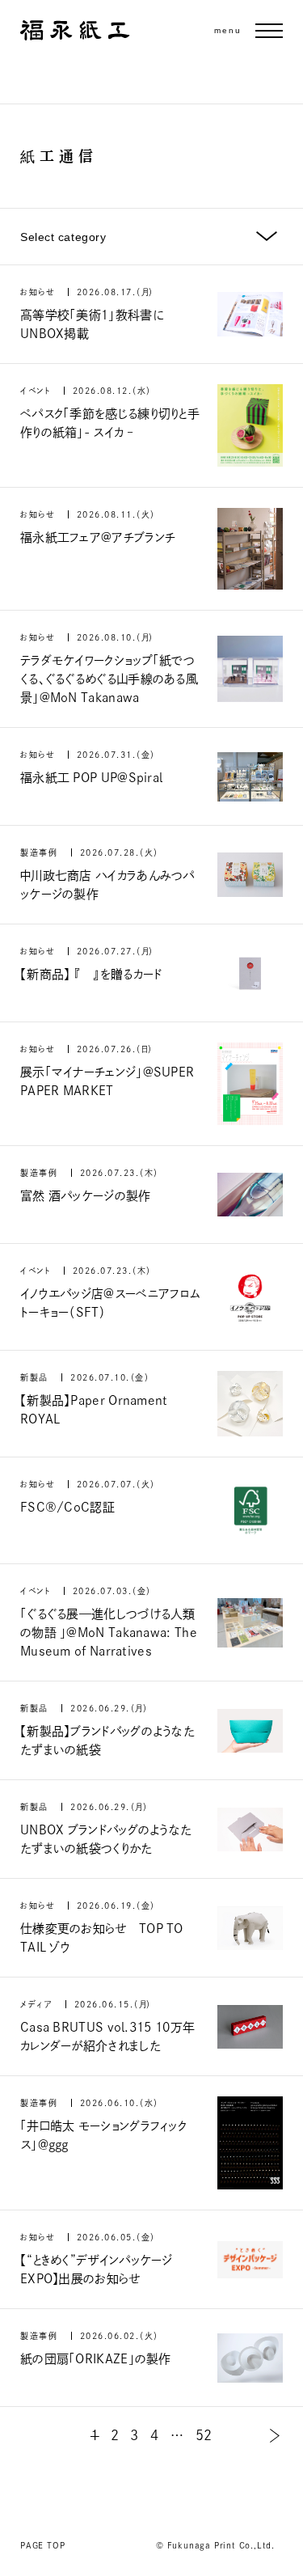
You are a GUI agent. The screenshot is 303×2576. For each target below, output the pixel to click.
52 (204, 2435)
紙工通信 (59, 156)
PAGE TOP (42, 2545)
